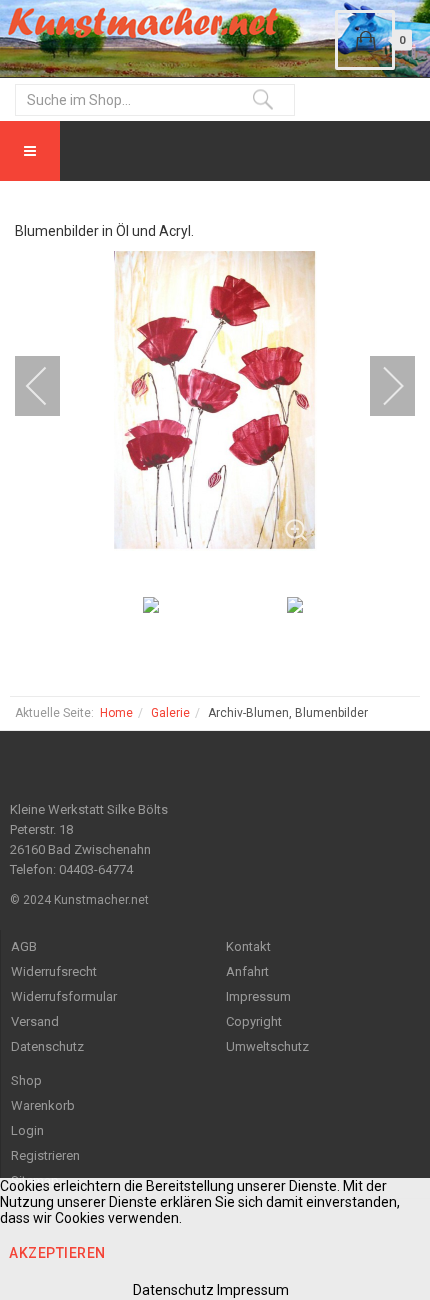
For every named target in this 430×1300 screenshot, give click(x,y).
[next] (380, 386)
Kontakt (248, 946)
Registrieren (45, 1155)
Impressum (258, 996)
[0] (365, 40)
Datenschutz (47, 1046)
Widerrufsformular (64, 996)
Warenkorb (43, 1105)
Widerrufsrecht (54, 971)
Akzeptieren (57, 1253)
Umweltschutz (267, 1046)
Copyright (254, 1021)
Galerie (170, 713)
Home (116, 713)
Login (27, 1130)
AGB (24, 946)
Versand (35, 1021)
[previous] (50, 386)
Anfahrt (247, 971)
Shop (26, 1080)
